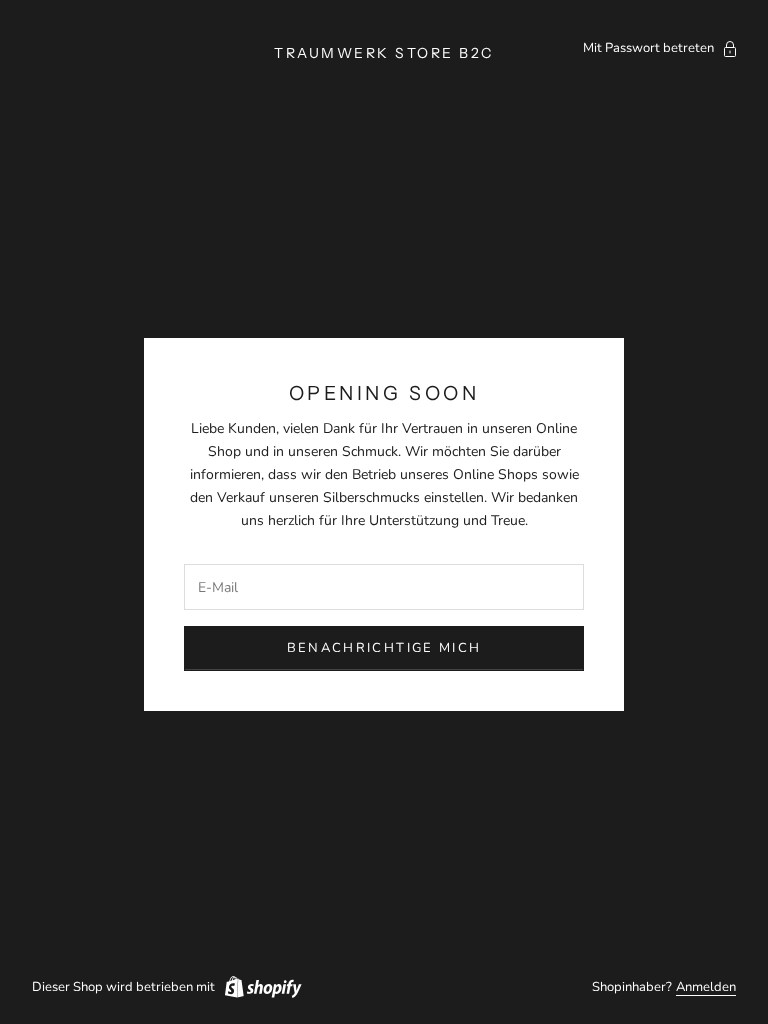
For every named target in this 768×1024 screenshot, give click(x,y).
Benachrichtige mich (384, 648)
